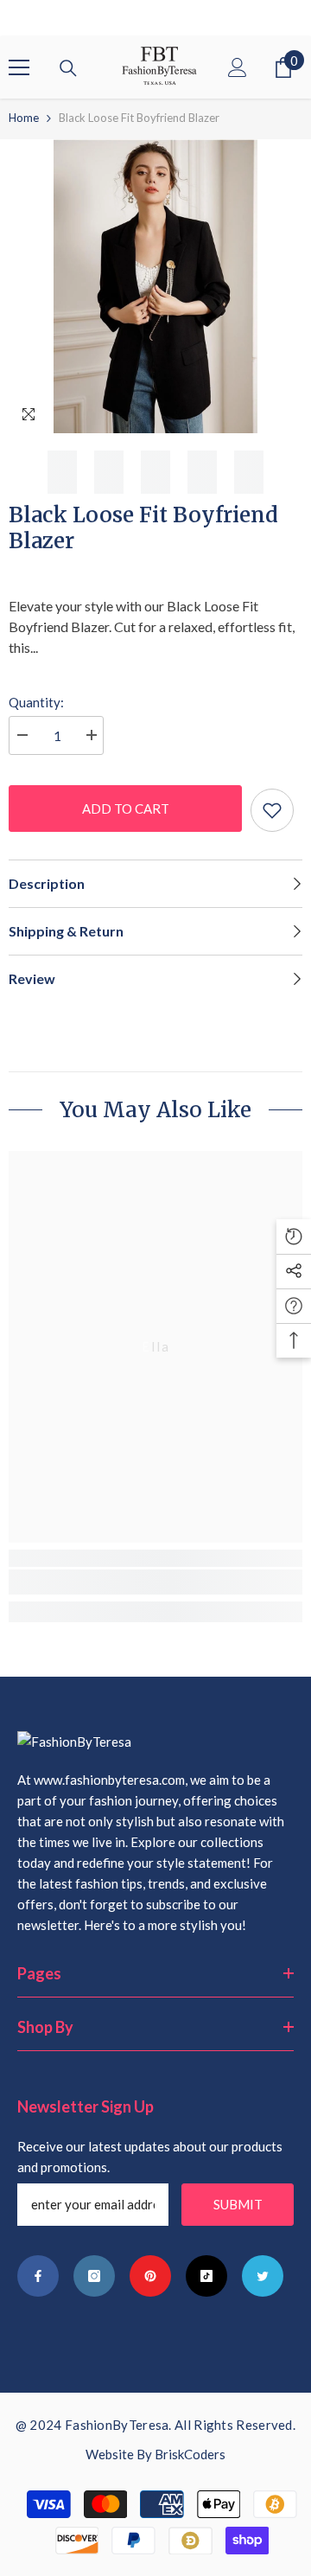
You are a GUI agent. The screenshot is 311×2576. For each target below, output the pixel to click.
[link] (155, 1582)
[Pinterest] (150, 2276)
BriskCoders (190, 2454)
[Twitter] (263, 2276)
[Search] (68, 68)
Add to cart (126, 809)
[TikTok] (206, 2276)
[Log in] (238, 67)
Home (24, 118)
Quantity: (36, 702)
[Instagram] (94, 2276)
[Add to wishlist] (272, 810)
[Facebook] (38, 2276)
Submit (238, 2204)
